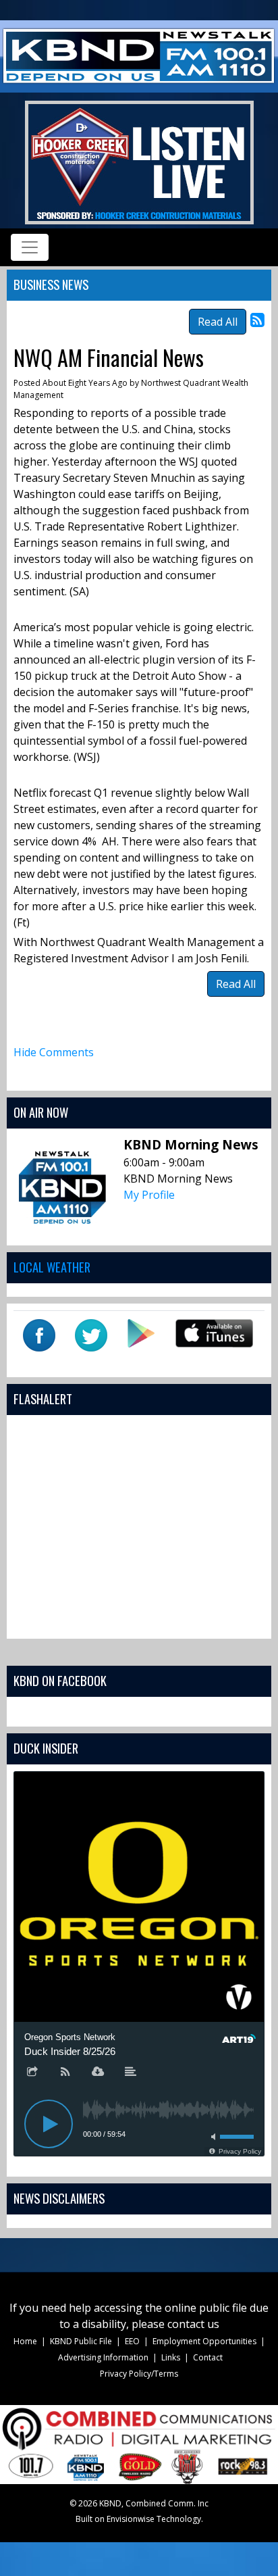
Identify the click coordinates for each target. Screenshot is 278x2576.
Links (171, 2357)
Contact (208, 2357)
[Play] (49, 2124)
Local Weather (52, 1267)
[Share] (32, 2073)
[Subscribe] (65, 2073)
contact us (193, 2324)
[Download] (98, 2073)
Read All (218, 322)
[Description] (131, 2073)
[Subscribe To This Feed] (257, 319)
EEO (132, 2341)
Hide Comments (54, 1052)
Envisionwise (131, 2519)
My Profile (149, 1195)
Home (25, 2341)
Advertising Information (103, 2357)
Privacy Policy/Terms (139, 2374)
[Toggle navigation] (30, 247)
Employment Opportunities (204, 2341)
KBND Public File (81, 2341)
